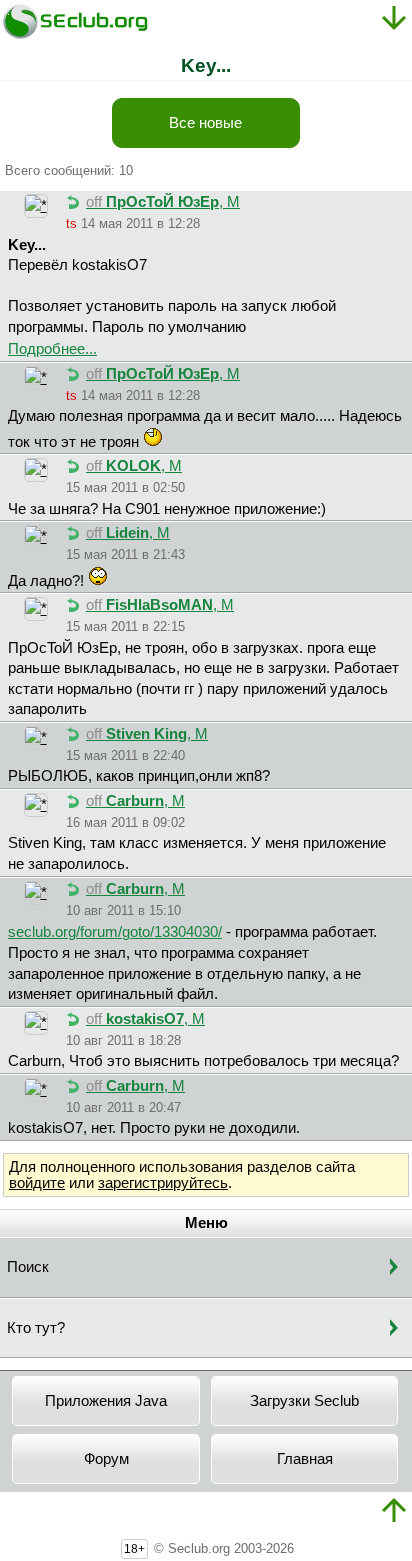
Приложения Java (106, 1401)
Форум (106, 1459)
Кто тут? (36, 1328)
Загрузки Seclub (304, 1401)
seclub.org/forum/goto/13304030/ (115, 932)
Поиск (28, 1267)
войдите (37, 1183)
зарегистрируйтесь (163, 1183)
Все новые (205, 123)
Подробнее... (52, 349)
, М (163, 202)
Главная (305, 1459)
